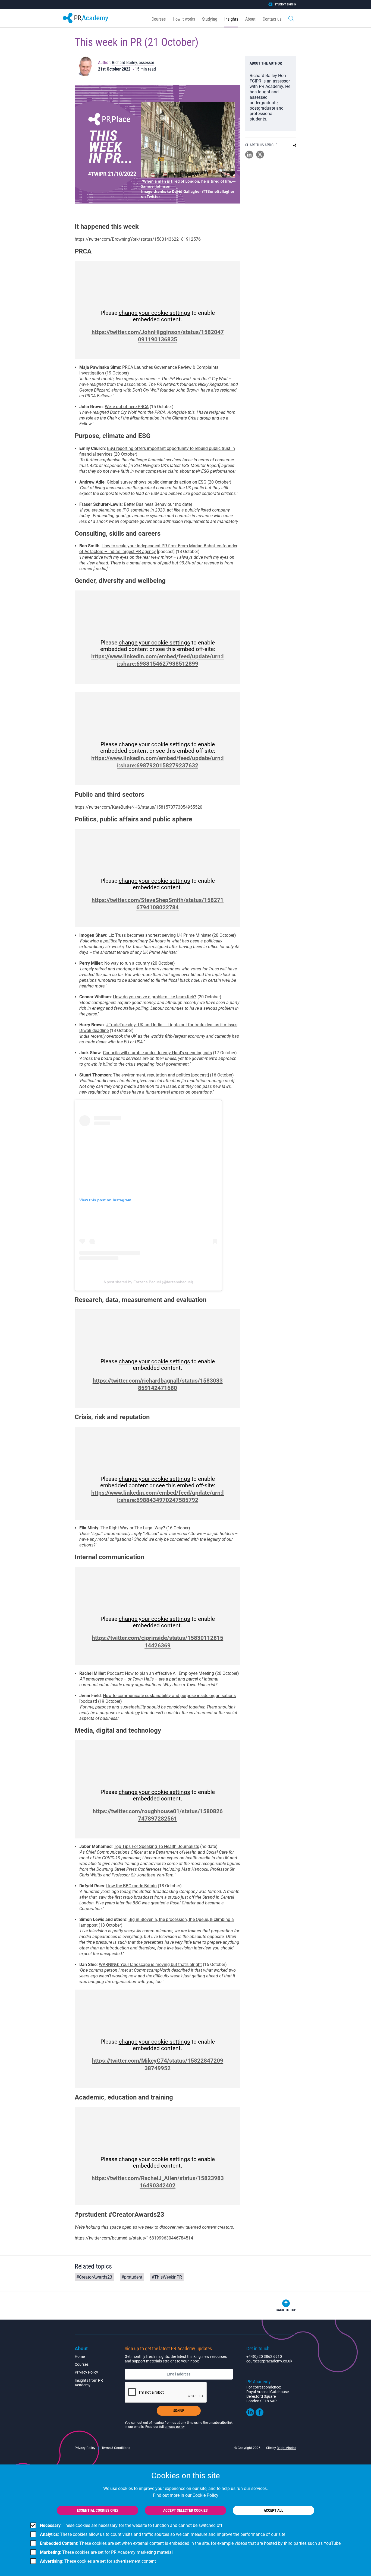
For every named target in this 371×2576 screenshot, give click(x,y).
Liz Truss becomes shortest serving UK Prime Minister (160, 935)
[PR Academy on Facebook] (260, 2415)
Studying (210, 19)
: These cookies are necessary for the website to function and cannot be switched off (131, 2525)
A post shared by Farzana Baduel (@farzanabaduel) (148, 1282)
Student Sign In (285, 4)
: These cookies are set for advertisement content (98, 2561)
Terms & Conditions (116, 2448)
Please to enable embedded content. (158, 316)
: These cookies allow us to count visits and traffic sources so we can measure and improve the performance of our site (163, 2534)
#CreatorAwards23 (94, 2277)
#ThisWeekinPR (167, 2277)
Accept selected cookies (185, 2510)
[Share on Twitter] (260, 157)
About (250, 19)
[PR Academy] (85, 18)
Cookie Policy (205, 2495)
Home (80, 2356)
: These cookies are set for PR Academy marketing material (106, 2552)
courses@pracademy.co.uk (269, 2361)
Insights (231, 19)
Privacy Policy (86, 2372)
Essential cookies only (98, 2510)
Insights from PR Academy (89, 2383)
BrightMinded (287, 2448)
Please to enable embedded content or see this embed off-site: (158, 646)
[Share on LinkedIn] (249, 157)
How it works (184, 19)
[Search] (291, 18)
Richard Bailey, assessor (133, 63)
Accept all (273, 2510)
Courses (159, 19)
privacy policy (175, 2427)
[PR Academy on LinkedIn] (250, 2415)
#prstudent (132, 2277)
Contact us (272, 19)
